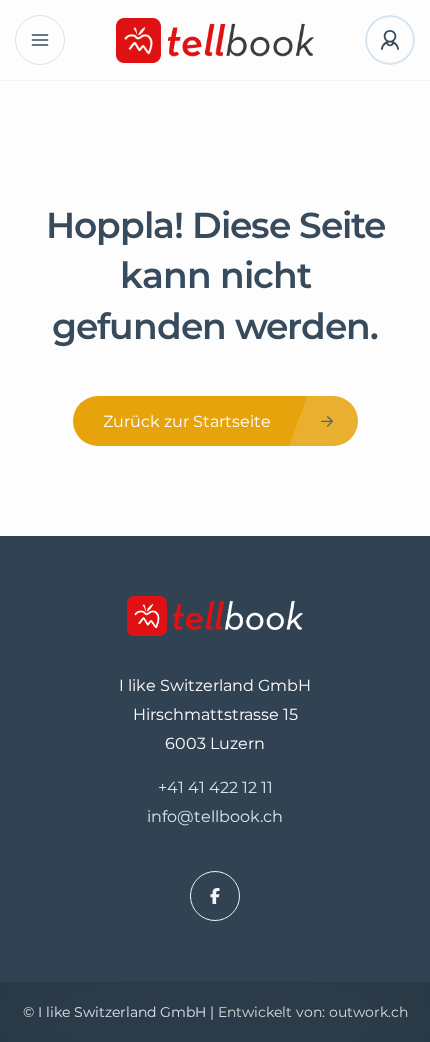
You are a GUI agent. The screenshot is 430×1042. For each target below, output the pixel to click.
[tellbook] (215, 40)
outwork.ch (368, 1012)
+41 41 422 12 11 (215, 787)
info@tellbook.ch (215, 816)
